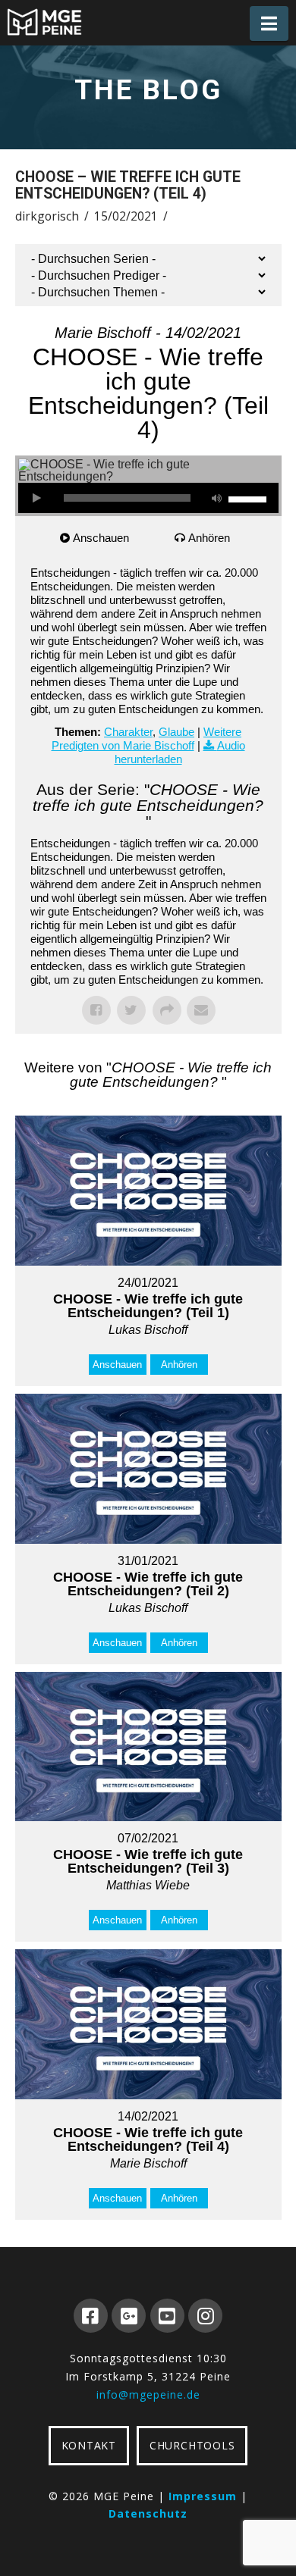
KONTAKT (89, 2445)
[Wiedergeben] (37, 498)
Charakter (128, 732)
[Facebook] (91, 2316)
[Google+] (129, 2316)
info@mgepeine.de (148, 2394)
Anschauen (101, 538)
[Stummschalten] (217, 498)
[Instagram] (205, 2316)
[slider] (250, 498)
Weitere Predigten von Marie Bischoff (147, 739)
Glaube (176, 732)
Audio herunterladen (180, 752)
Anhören (209, 538)
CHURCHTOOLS (192, 2445)
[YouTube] (167, 2316)
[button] (269, 23)
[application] (148, 498)
